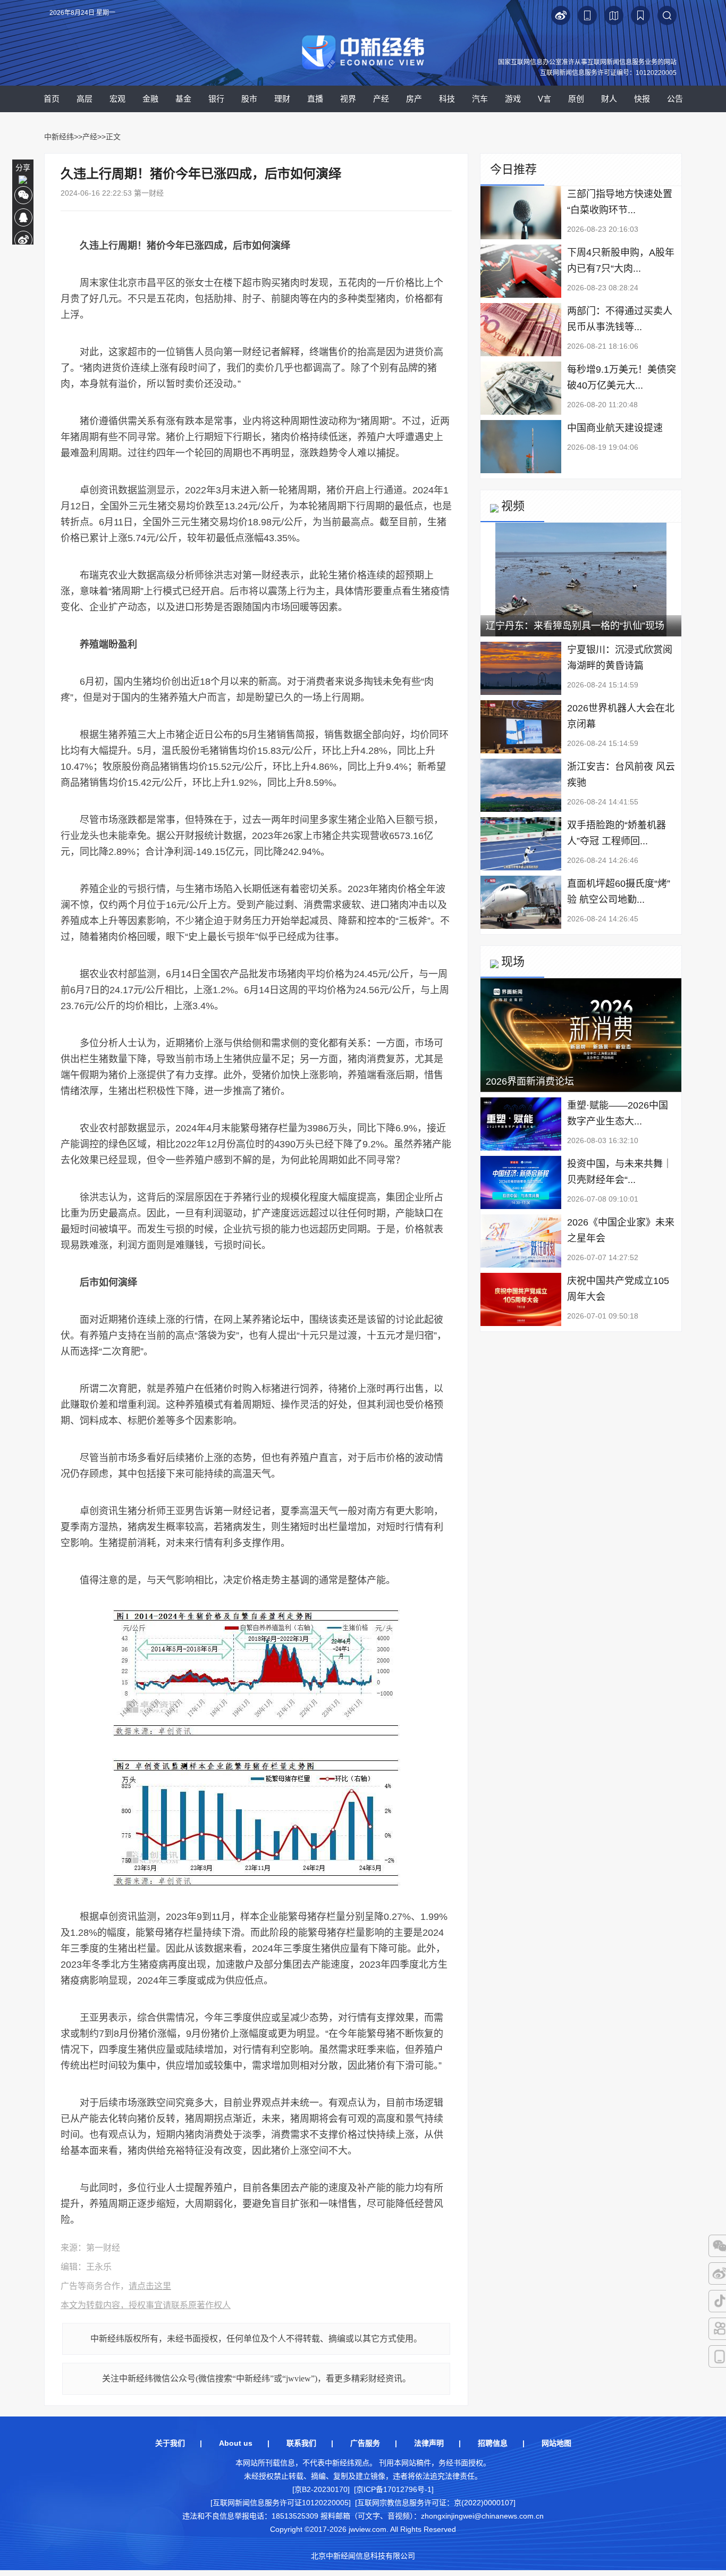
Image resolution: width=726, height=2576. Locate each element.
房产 (414, 99)
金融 (150, 99)
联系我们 (301, 2443)
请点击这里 (150, 2286)
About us (236, 2443)
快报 (642, 99)
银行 (216, 99)
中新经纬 (59, 137)
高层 (85, 99)
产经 (381, 99)
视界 (348, 99)
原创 (576, 99)
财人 (609, 99)
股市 (249, 99)
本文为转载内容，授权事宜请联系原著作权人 (146, 2305)
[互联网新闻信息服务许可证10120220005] (281, 2503)
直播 (315, 99)
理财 (282, 99)
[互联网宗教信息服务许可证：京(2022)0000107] (435, 2503)
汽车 (480, 99)
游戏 (513, 99)
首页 (52, 99)
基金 (183, 99)
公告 (675, 99)
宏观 (117, 99)
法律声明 (429, 2443)
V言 (544, 99)
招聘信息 (493, 2443)
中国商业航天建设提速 (615, 428)
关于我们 (170, 2443)
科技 (447, 99)
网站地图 (556, 2443)
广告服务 (365, 2443)
